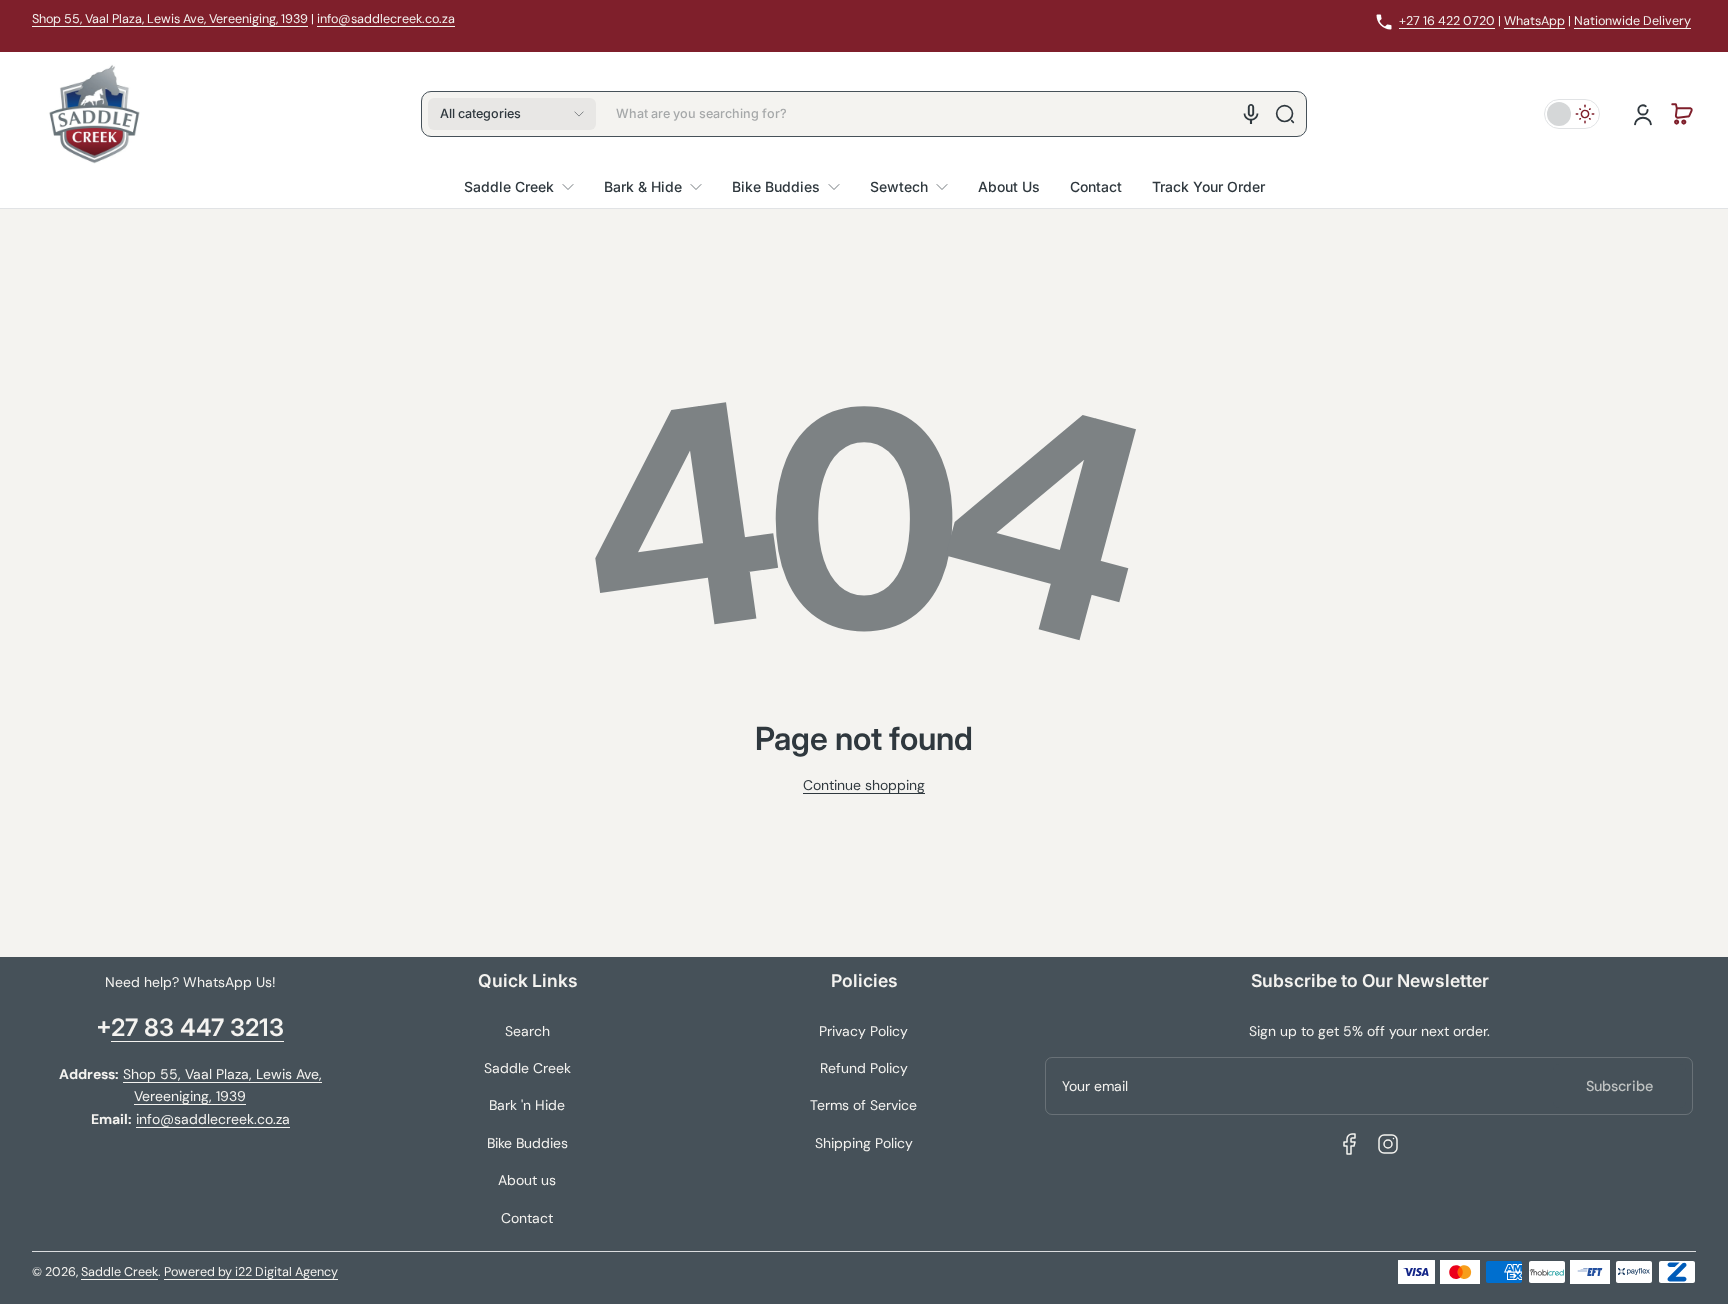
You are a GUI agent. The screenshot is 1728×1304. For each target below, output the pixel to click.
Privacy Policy (863, 1031)
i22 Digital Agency (286, 1272)
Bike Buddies (527, 1143)
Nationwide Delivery (1632, 21)
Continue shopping (864, 785)
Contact (527, 1218)
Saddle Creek (527, 1068)
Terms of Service (863, 1105)
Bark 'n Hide (527, 1105)
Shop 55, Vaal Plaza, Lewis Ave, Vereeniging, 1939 (170, 19)
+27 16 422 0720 (1447, 21)
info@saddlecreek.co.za (386, 19)
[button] (512, 114)
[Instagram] (1388, 1144)
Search (527, 1031)
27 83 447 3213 (197, 1027)
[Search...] (1285, 114)
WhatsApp (1534, 21)
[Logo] (94, 114)
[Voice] (1251, 114)
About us (527, 1180)
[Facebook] (1350, 1144)
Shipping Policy (864, 1143)
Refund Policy (864, 1068)
